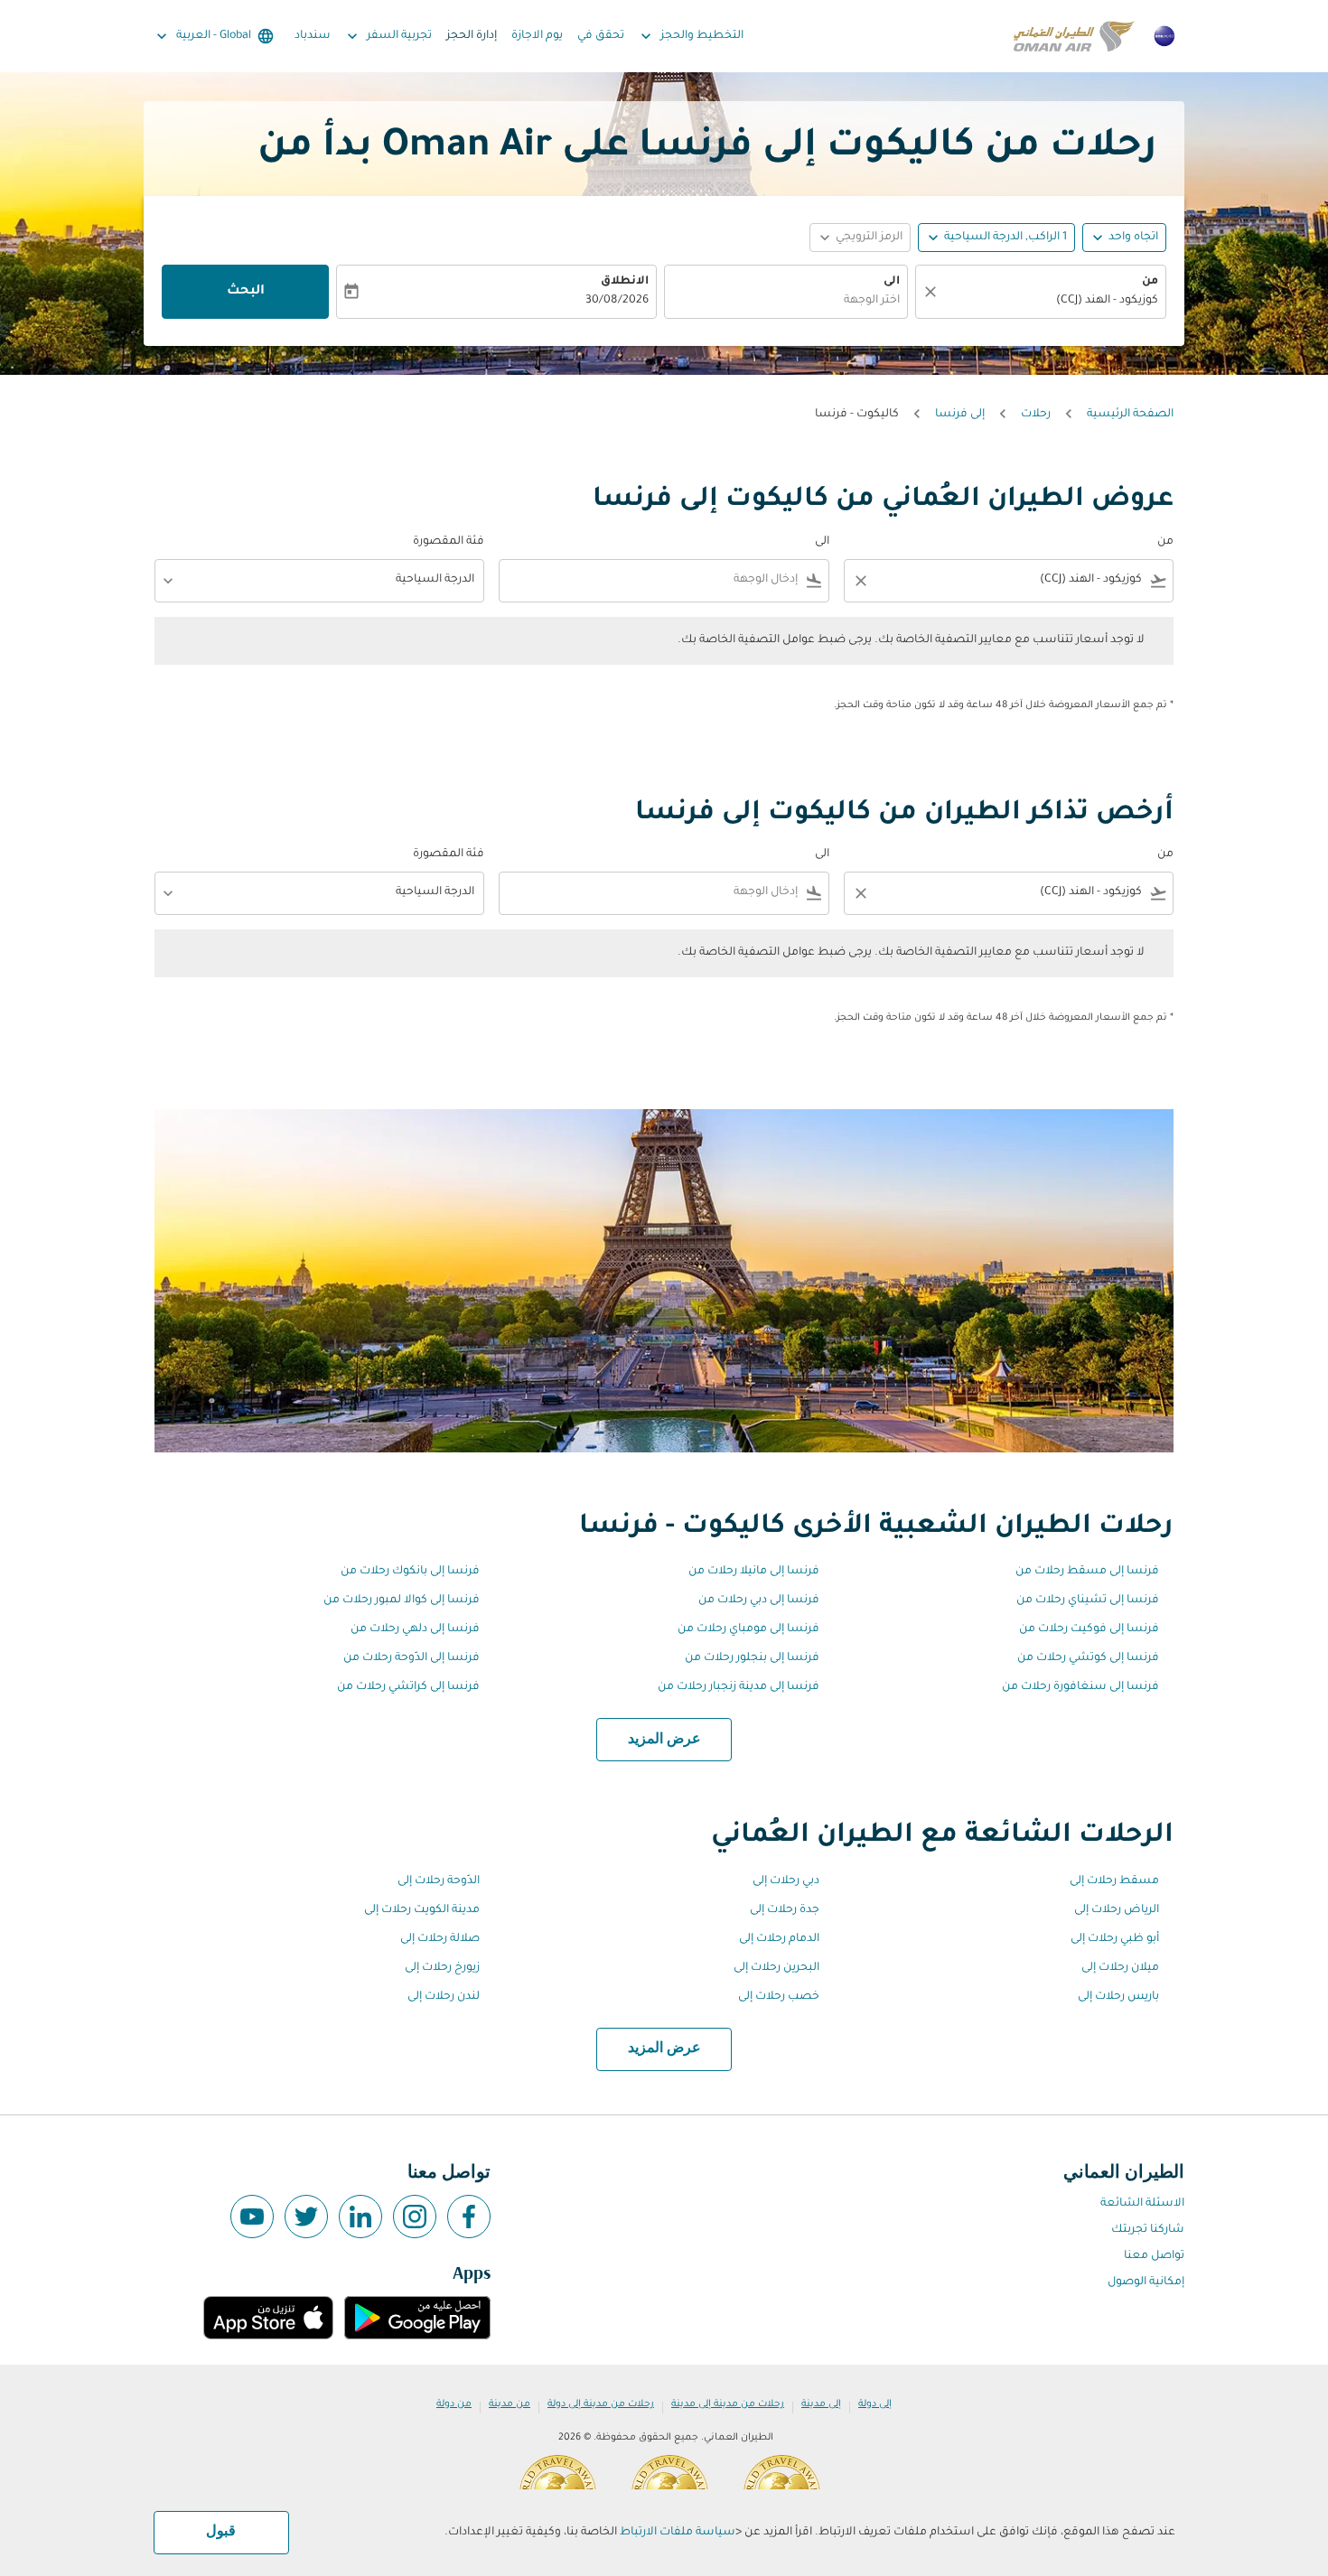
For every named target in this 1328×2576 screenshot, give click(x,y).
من (1150, 282)
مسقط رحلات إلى (1114, 1881)
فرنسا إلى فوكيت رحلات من (1089, 1629)
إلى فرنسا (960, 415)
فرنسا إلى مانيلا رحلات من (754, 1572)
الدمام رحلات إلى (779, 1939)
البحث (246, 292)
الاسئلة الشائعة (1142, 2204)
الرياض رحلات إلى (1117, 1910)
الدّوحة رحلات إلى (439, 1881)
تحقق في (601, 36)
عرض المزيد (664, 1740)
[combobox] (1050, 301)
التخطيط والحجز (690, 36)
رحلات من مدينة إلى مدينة (728, 2404)
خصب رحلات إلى (779, 1997)
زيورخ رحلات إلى (442, 1968)
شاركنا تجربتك (1148, 2230)
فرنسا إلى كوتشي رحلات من (1088, 1658)
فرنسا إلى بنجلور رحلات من (752, 1658)
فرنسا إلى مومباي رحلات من (748, 1629)
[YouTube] (252, 2217)
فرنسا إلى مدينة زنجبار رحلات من (739, 1687)
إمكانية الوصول (1146, 2282)
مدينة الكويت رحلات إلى (422, 1910)
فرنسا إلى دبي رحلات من (759, 1601)
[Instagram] (415, 2217)
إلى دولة (875, 2404)
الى (892, 282)
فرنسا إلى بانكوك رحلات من (410, 1572)
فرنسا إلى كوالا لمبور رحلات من (402, 1601)
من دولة (454, 2404)
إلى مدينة (821, 2404)
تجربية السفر (388, 36)
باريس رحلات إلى (1118, 1997)
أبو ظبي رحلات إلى (1115, 1939)
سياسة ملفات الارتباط (678, 2533)
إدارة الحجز (472, 36)
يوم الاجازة (537, 36)
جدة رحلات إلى (785, 1910)
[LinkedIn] (360, 2217)
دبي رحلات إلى (786, 1881)
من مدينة (510, 2404)
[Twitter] (306, 2217)
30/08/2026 (617, 301)
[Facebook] (469, 2217)
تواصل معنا (1154, 2256)
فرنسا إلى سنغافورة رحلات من (1080, 1687)
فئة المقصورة (449, 542)
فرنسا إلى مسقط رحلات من (1087, 1572)
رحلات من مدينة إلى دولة (601, 2404)
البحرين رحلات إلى (776, 1968)
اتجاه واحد (1133, 238)
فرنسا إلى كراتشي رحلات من (408, 1687)
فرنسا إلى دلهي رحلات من (415, 1629)
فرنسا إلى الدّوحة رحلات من (411, 1658)
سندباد (313, 36)
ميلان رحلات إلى (1120, 1968)
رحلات (1036, 415)
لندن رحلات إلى (444, 1997)
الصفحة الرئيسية (1130, 415)
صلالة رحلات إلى (440, 1939)
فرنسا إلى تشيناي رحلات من (1088, 1601)
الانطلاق (625, 282)
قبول (221, 2532)
